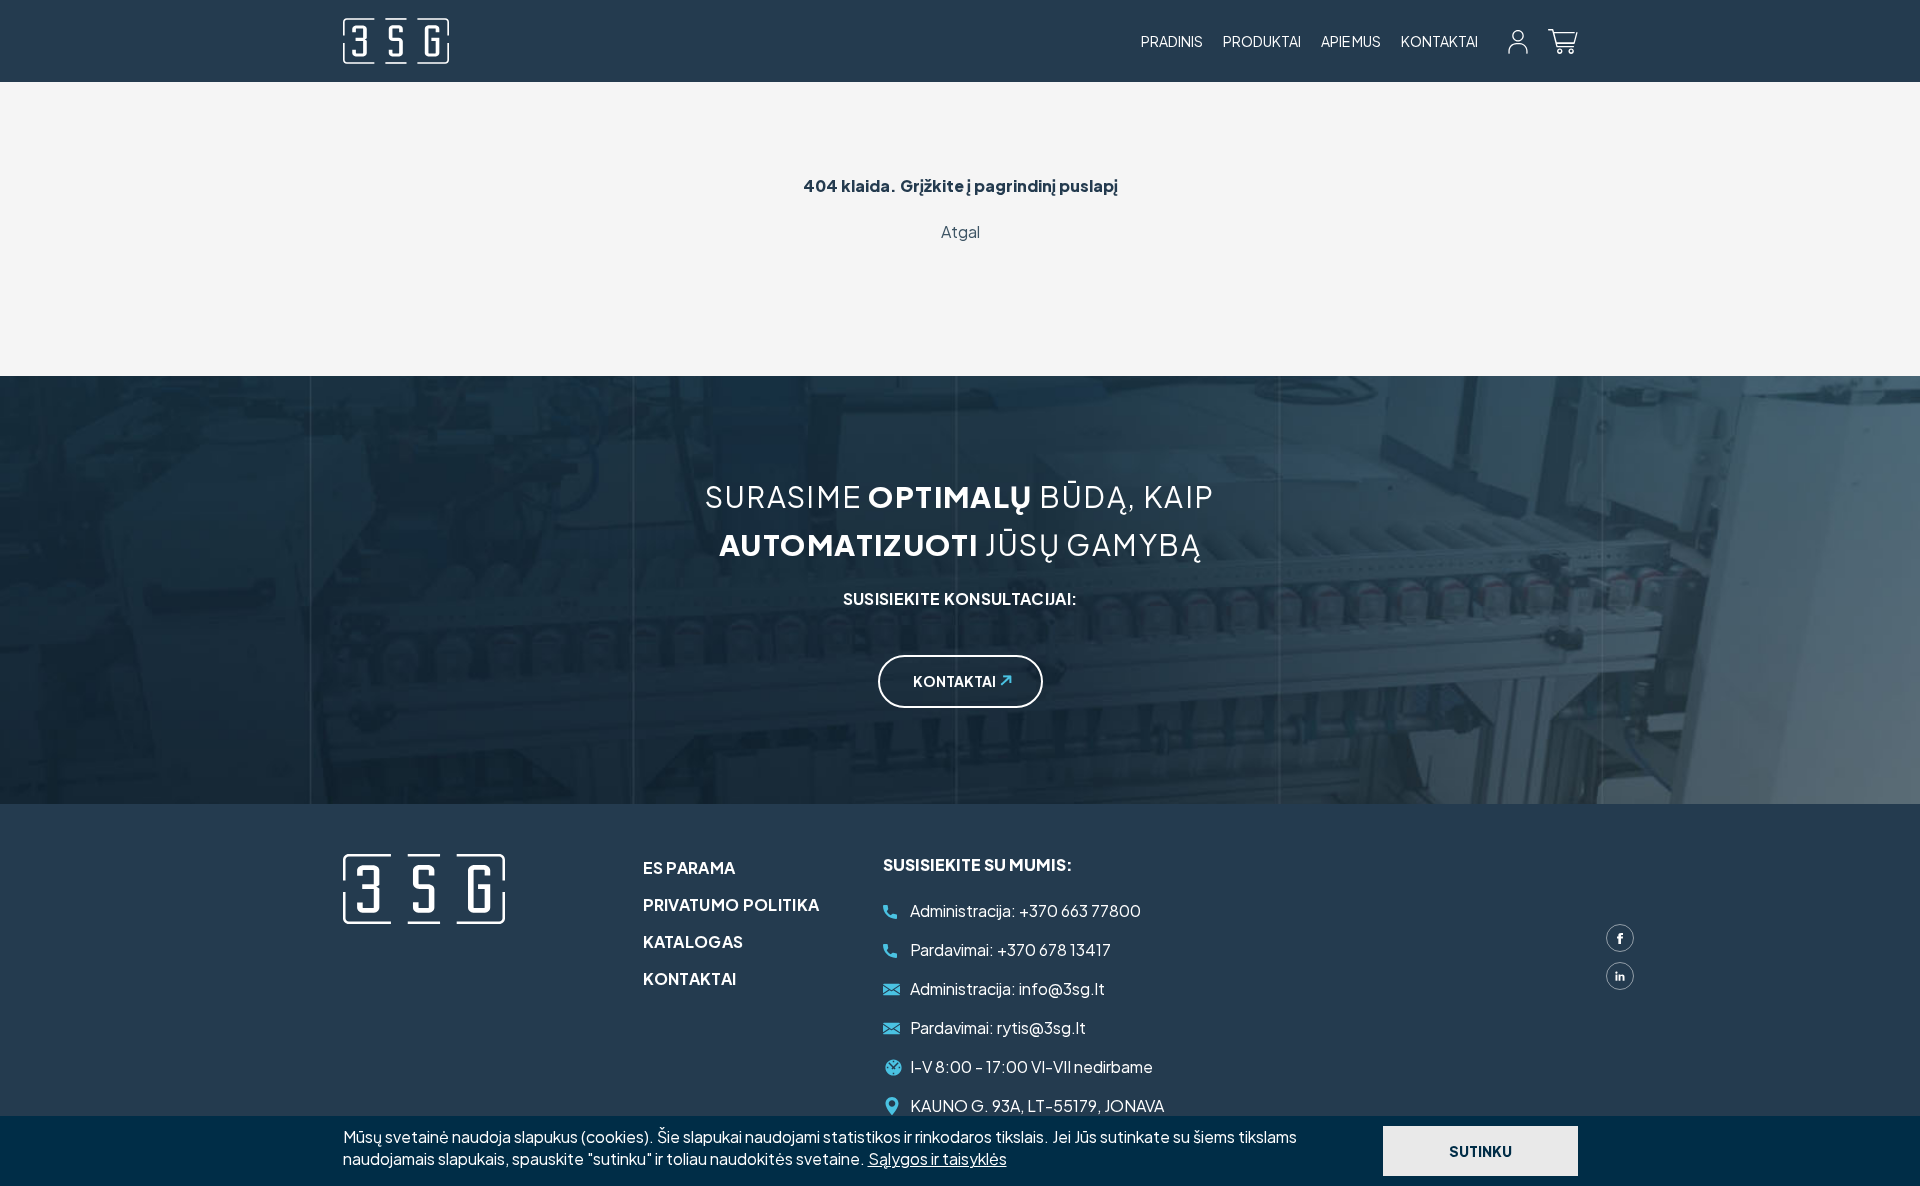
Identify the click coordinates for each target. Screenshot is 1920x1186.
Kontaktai (1439, 41)
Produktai (1262, 41)
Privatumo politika (731, 904)
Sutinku (1480, 1151)
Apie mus (1351, 41)
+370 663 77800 (1025, 910)
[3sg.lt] (396, 41)
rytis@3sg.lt (998, 1027)
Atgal (960, 231)
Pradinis (1172, 41)
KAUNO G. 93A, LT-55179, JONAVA (1037, 1105)
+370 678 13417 (1010, 949)
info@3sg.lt (1007, 988)
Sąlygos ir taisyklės (937, 1158)
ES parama (689, 867)
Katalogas (693, 941)
